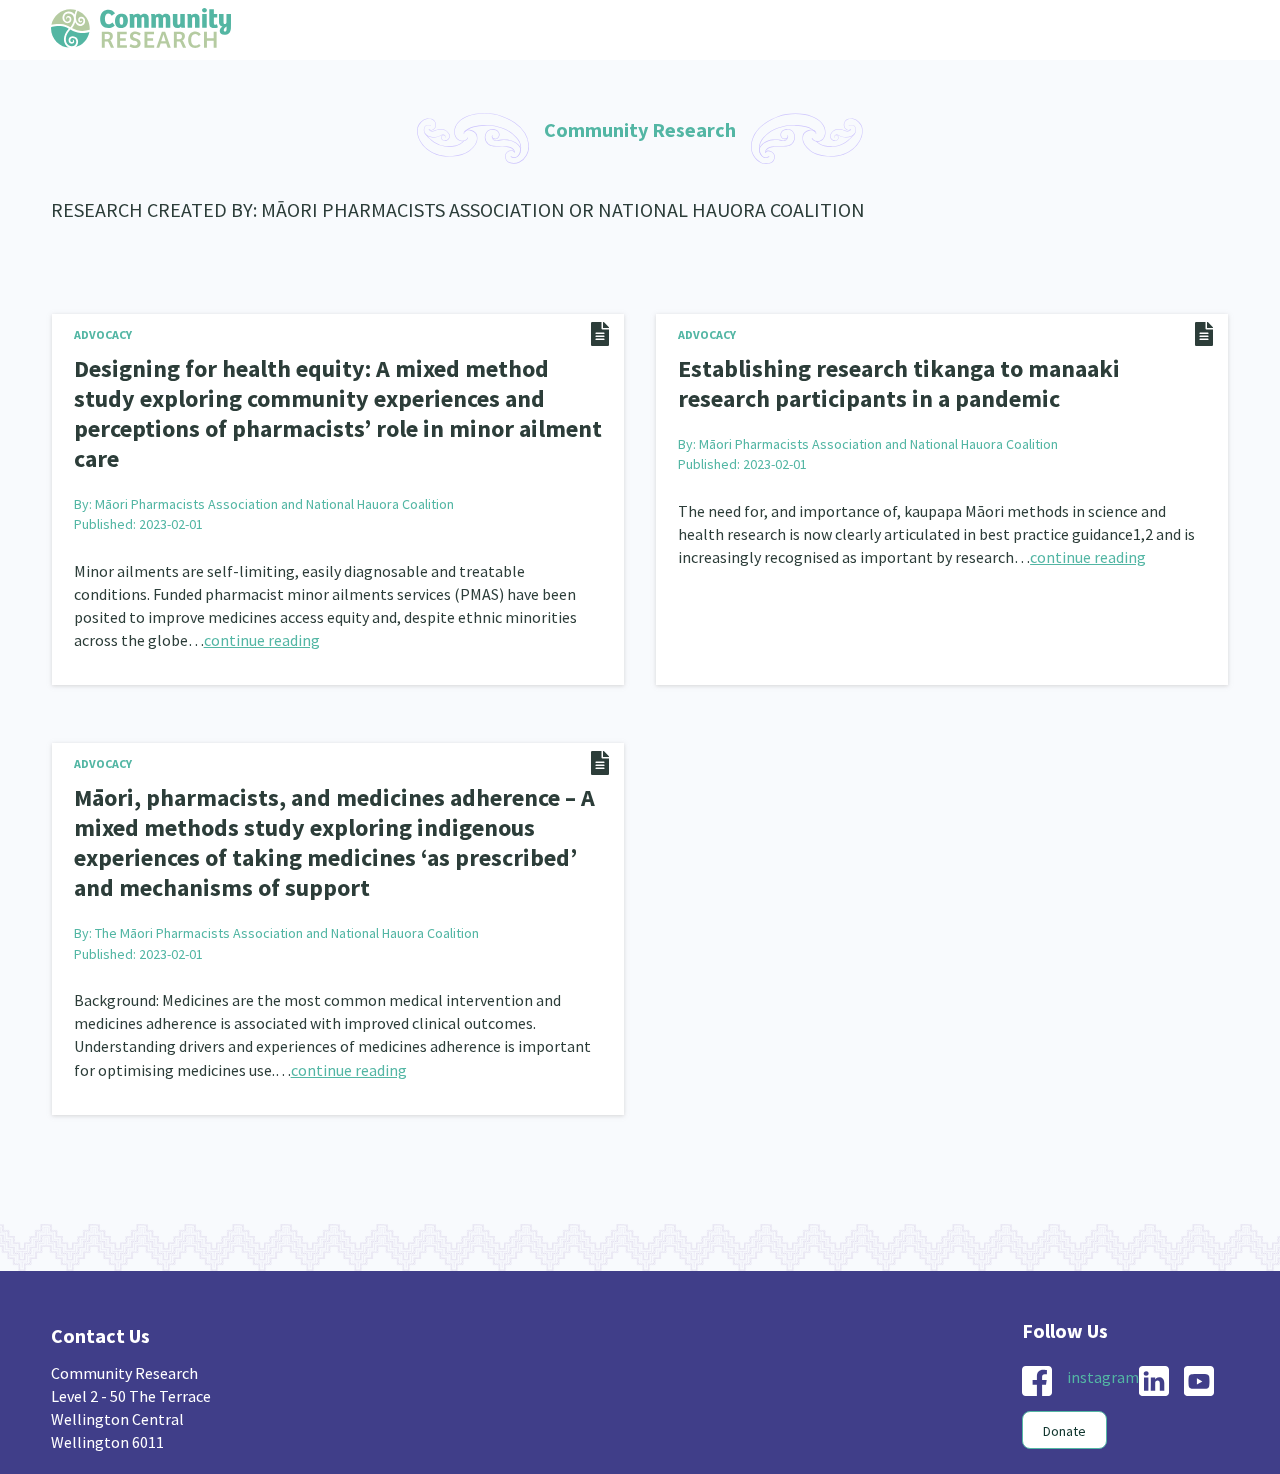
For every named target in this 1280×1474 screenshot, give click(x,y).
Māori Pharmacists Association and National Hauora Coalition (274, 465)
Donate (1064, 1380)
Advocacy (103, 334)
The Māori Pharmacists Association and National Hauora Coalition (287, 882)
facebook (1037, 1330)
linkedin (1154, 1330)
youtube (1199, 1330)
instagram (1103, 1326)
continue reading (262, 601)
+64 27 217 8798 (104, 1434)
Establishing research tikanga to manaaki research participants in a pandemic (921, 381)
